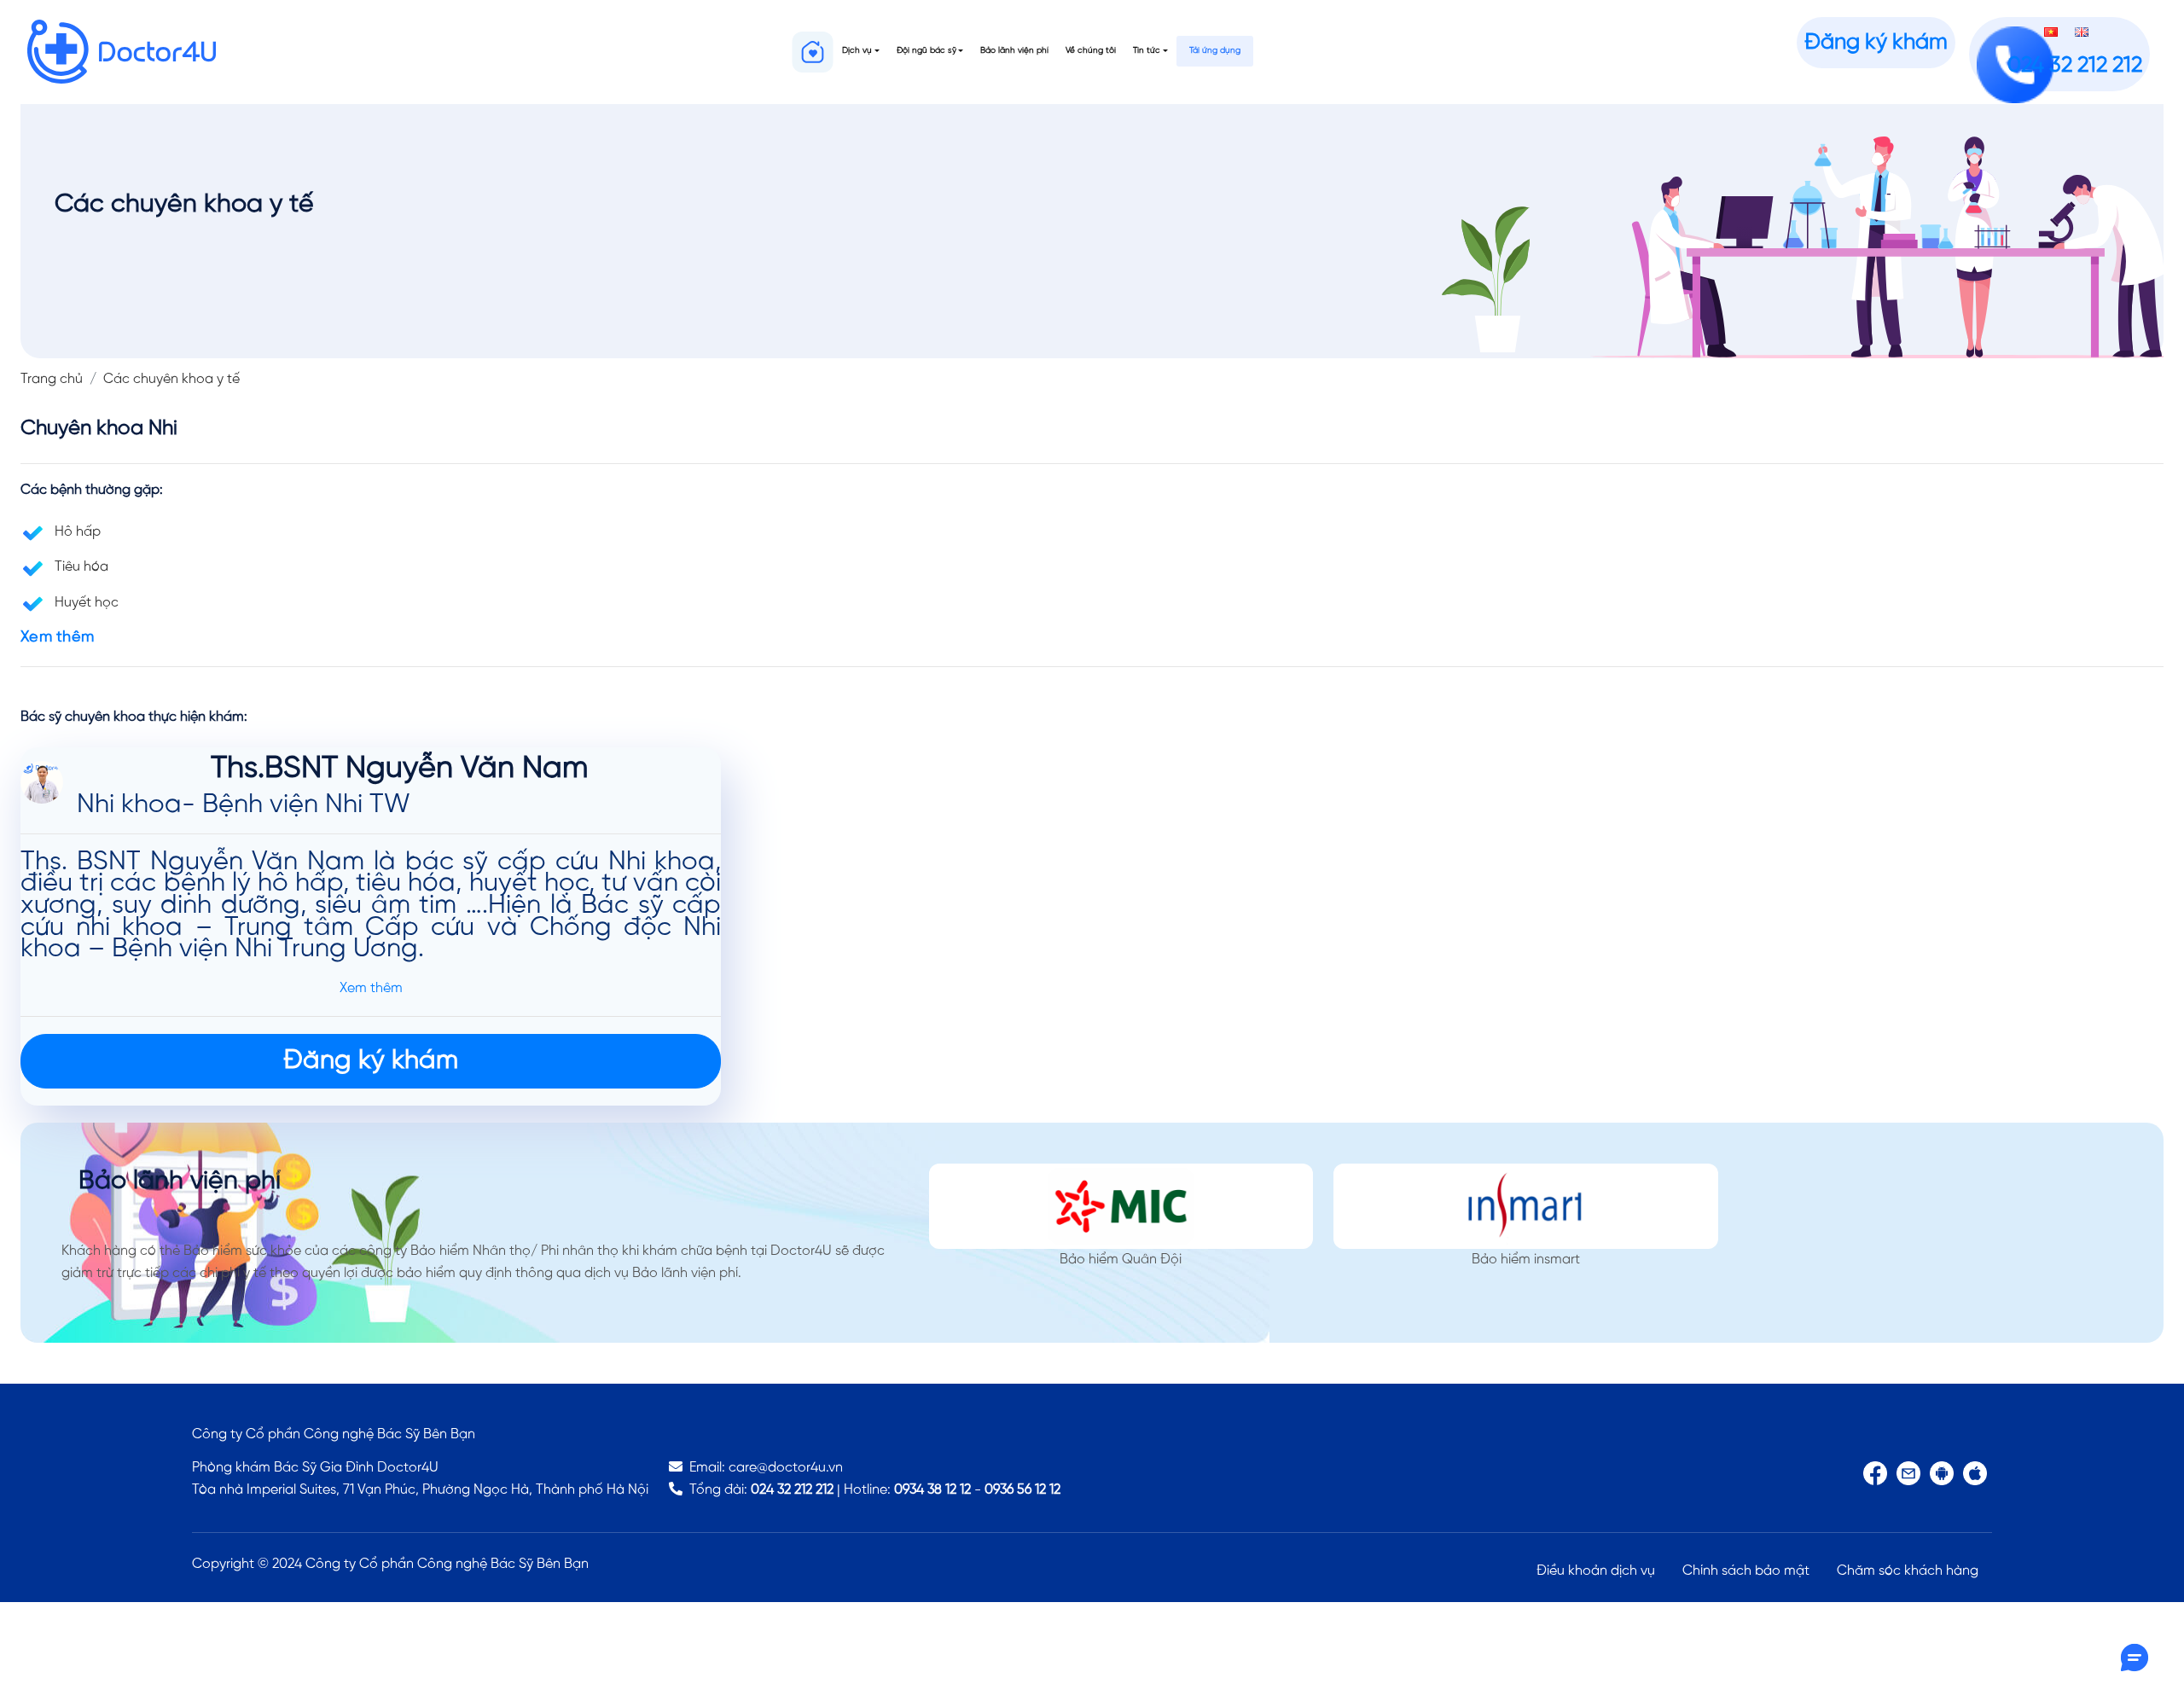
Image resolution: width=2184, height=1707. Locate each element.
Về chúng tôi (1091, 51)
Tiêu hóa (81, 567)
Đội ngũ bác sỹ (926, 51)
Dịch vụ (857, 51)
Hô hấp (78, 532)
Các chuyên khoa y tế (171, 379)
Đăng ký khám (1876, 43)
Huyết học (87, 603)
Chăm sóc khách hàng (1908, 1571)
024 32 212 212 (792, 1490)
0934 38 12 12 (932, 1490)
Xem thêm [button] (57, 638)
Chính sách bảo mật (1746, 1571)
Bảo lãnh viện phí (1014, 51)
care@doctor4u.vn (786, 1468)
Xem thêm (371, 988)
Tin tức (1147, 51)
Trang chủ (52, 379)
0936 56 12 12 (1022, 1490)
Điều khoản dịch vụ (1596, 1571)
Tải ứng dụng (1215, 51)
